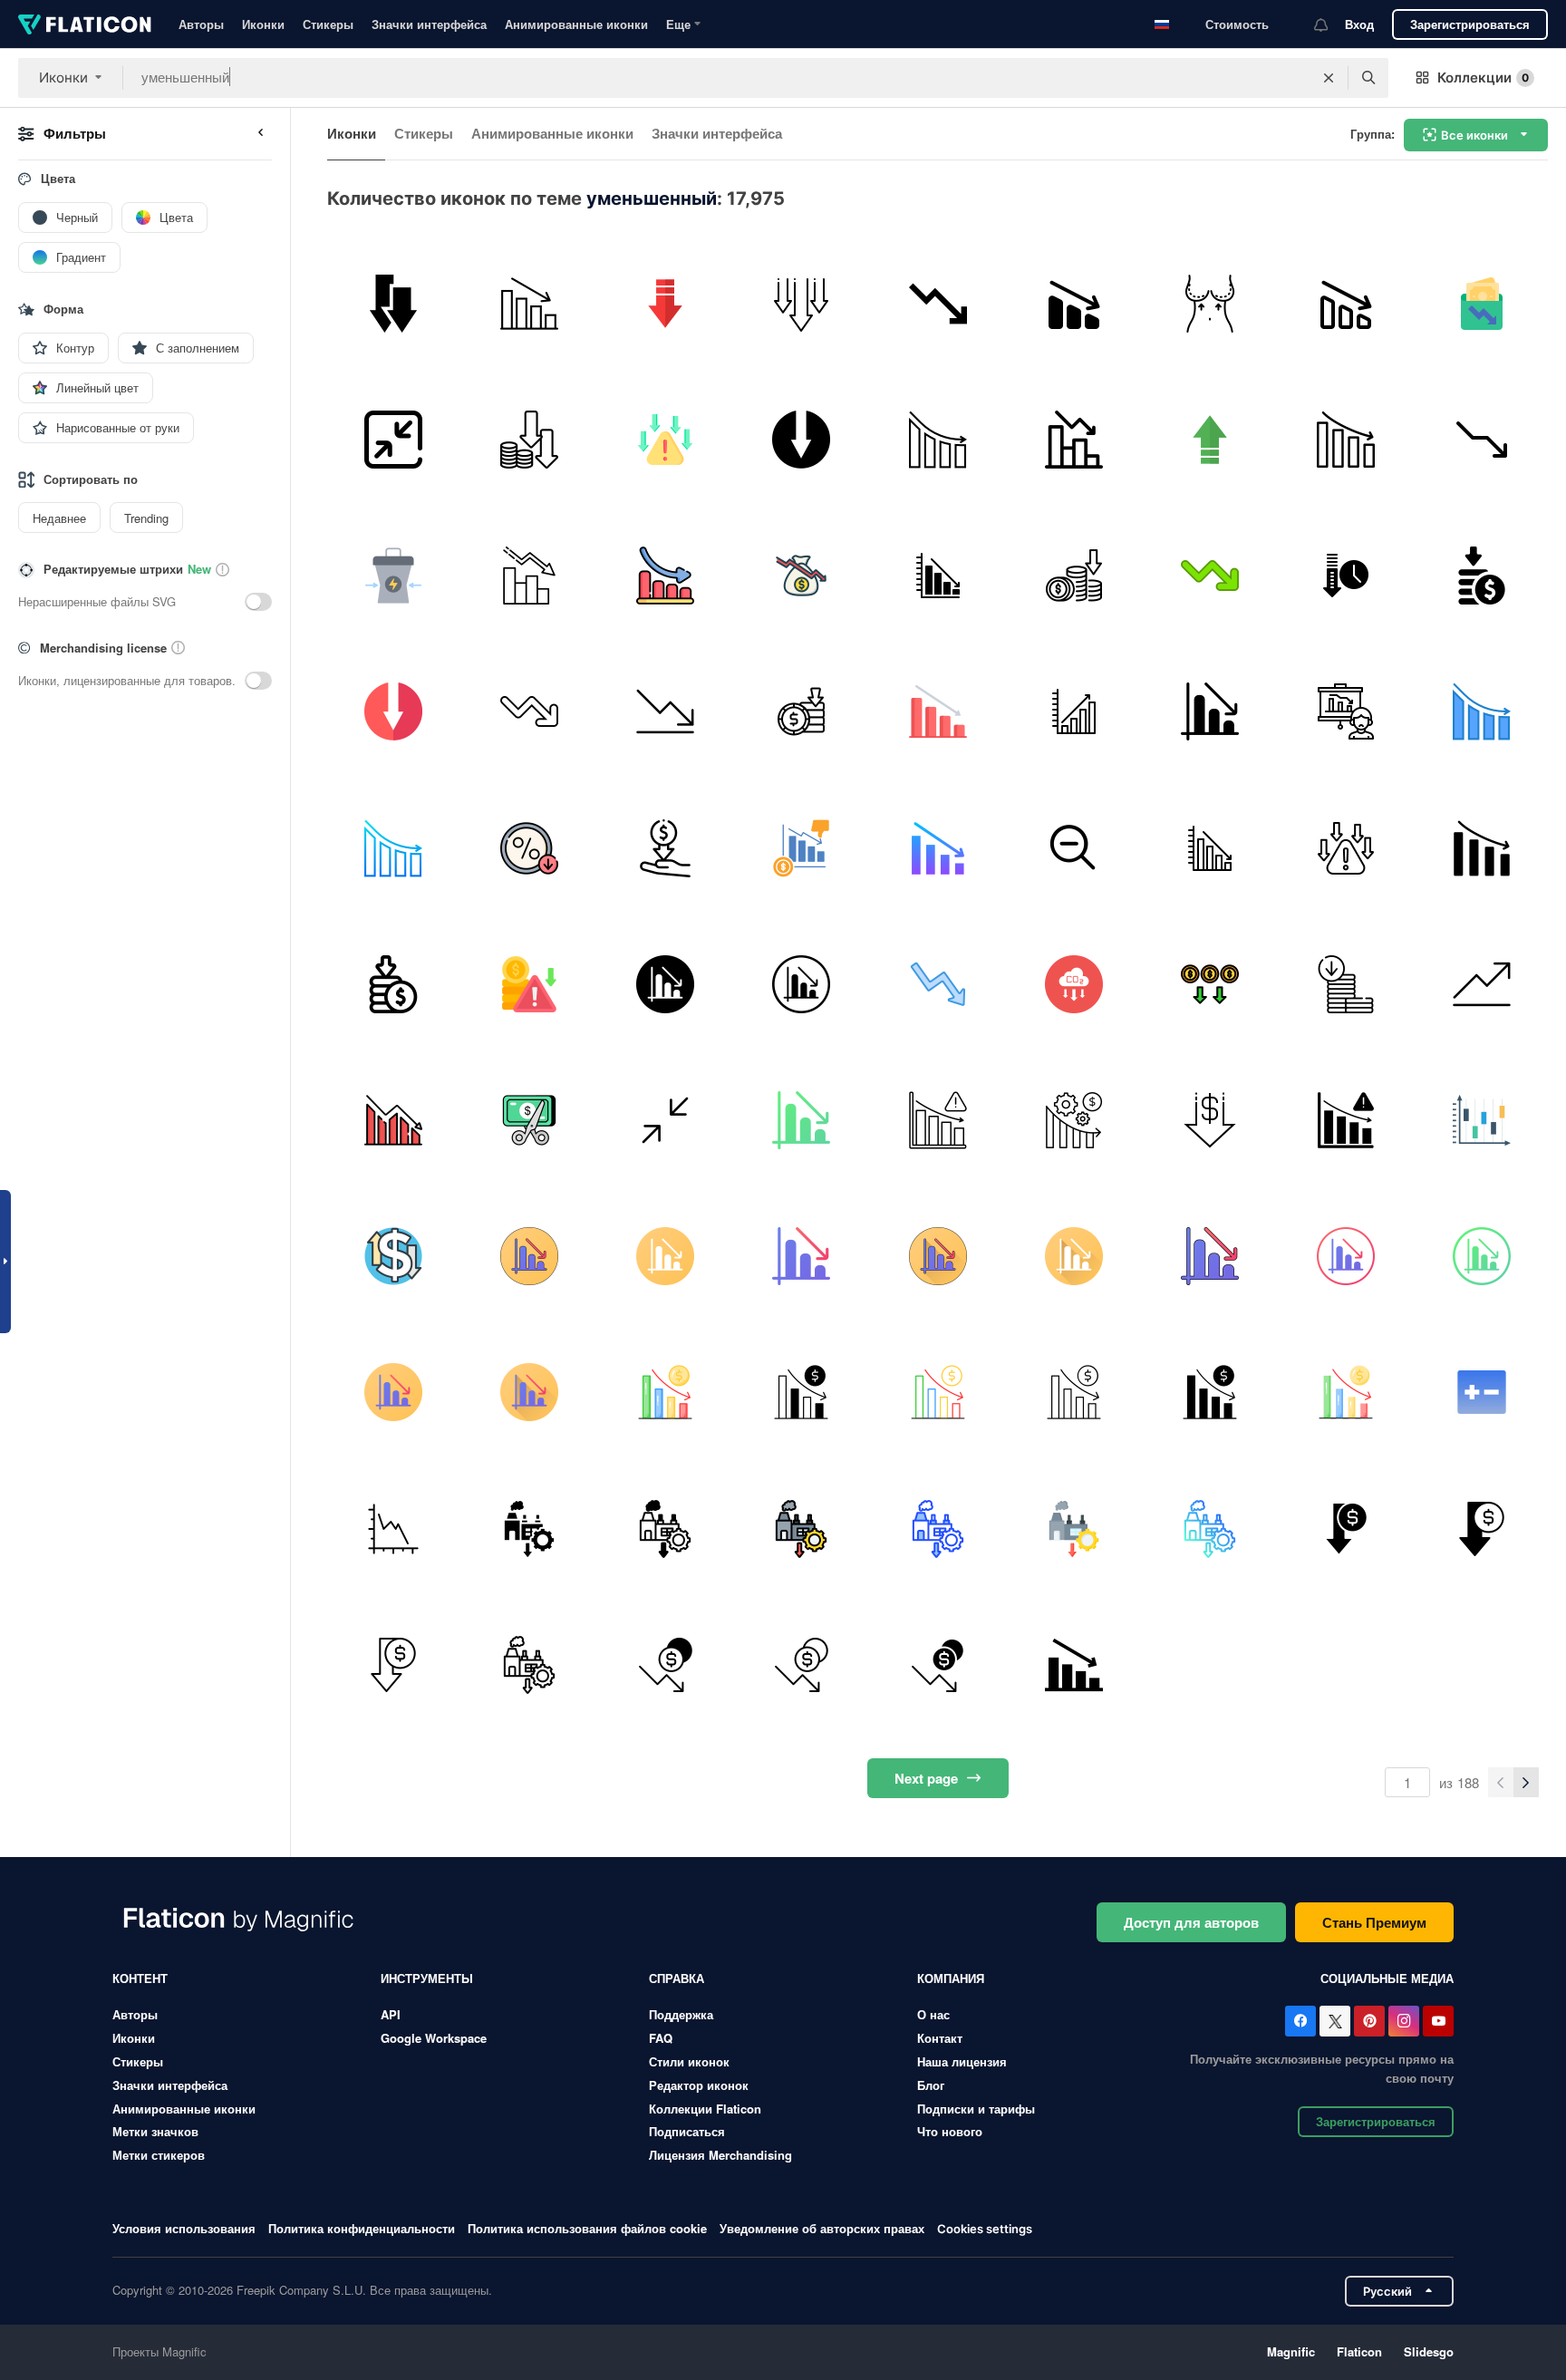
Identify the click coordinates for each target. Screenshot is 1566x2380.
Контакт (940, 2038)
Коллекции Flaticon (705, 2109)
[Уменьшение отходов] (393, 575)
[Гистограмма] (1073, 439)
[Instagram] (1404, 2021)
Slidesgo (1429, 2351)
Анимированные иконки (576, 24)
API (391, 2014)
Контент (140, 1978)
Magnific (1291, 2351)
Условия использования (184, 2228)
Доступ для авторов (1191, 1922)
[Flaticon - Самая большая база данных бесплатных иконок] (85, 24)
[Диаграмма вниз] (1482, 439)
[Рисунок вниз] (1346, 439)
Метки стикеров (159, 2155)
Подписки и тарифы (976, 2109)
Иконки (263, 24)
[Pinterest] (1369, 2021)
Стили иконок (689, 2061)
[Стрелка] (665, 1120)
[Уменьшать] (1073, 984)
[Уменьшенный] (529, 1529)
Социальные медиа (1387, 1978)
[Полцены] (529, 1120)
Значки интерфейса (429, 24)
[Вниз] (393, 1120)
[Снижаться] (665, 303)
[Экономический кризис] (802, 575)
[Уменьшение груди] (1209, 303)
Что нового (950, 2131)
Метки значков (155, 2131)
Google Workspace (434, 2038)
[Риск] (665, 439)
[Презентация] (1346, 712)
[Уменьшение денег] (529, 439)
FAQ (661, 2038)
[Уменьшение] (938, 303)
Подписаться (687, 2131)
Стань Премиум (1374, 1922)
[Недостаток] (802, 848)
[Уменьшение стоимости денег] (1073, 575)
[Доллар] (1209, 1120)
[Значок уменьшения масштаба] (1073, 848)
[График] (529, 303)
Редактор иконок (699, 2085)
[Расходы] (665, 848)
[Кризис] (802, 303)
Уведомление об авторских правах (822, 2228)
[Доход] (1482, 303)
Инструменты (427, 1978)
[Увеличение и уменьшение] (1482, 1120)
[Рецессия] (665, 575)
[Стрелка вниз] (393, 303)
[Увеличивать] (1209, 439)
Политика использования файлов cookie (587, 2228)
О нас (933, 2014)
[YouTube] (1438, 2021)
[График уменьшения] (1209, 712)
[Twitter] (1335, 2021)
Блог (931, 2085)
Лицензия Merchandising (720, 2155)
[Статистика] (938, 712)
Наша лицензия (962, 2061)
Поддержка (681, 2014)
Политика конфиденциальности (362, 2228)
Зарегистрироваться (1470, 24)
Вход (1359, 24)
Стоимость (1237, 24)
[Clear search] (1329, 78)
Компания (951, 1978)
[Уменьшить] (1073, 303)
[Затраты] (1209, 984)
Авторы (201, 24)
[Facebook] (1300, 2021)
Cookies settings (985, 2229)
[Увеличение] (1482, 984)
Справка (677, 1978)
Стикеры (328, 24)
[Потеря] (1482, 575)
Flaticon (1359, 2351)
